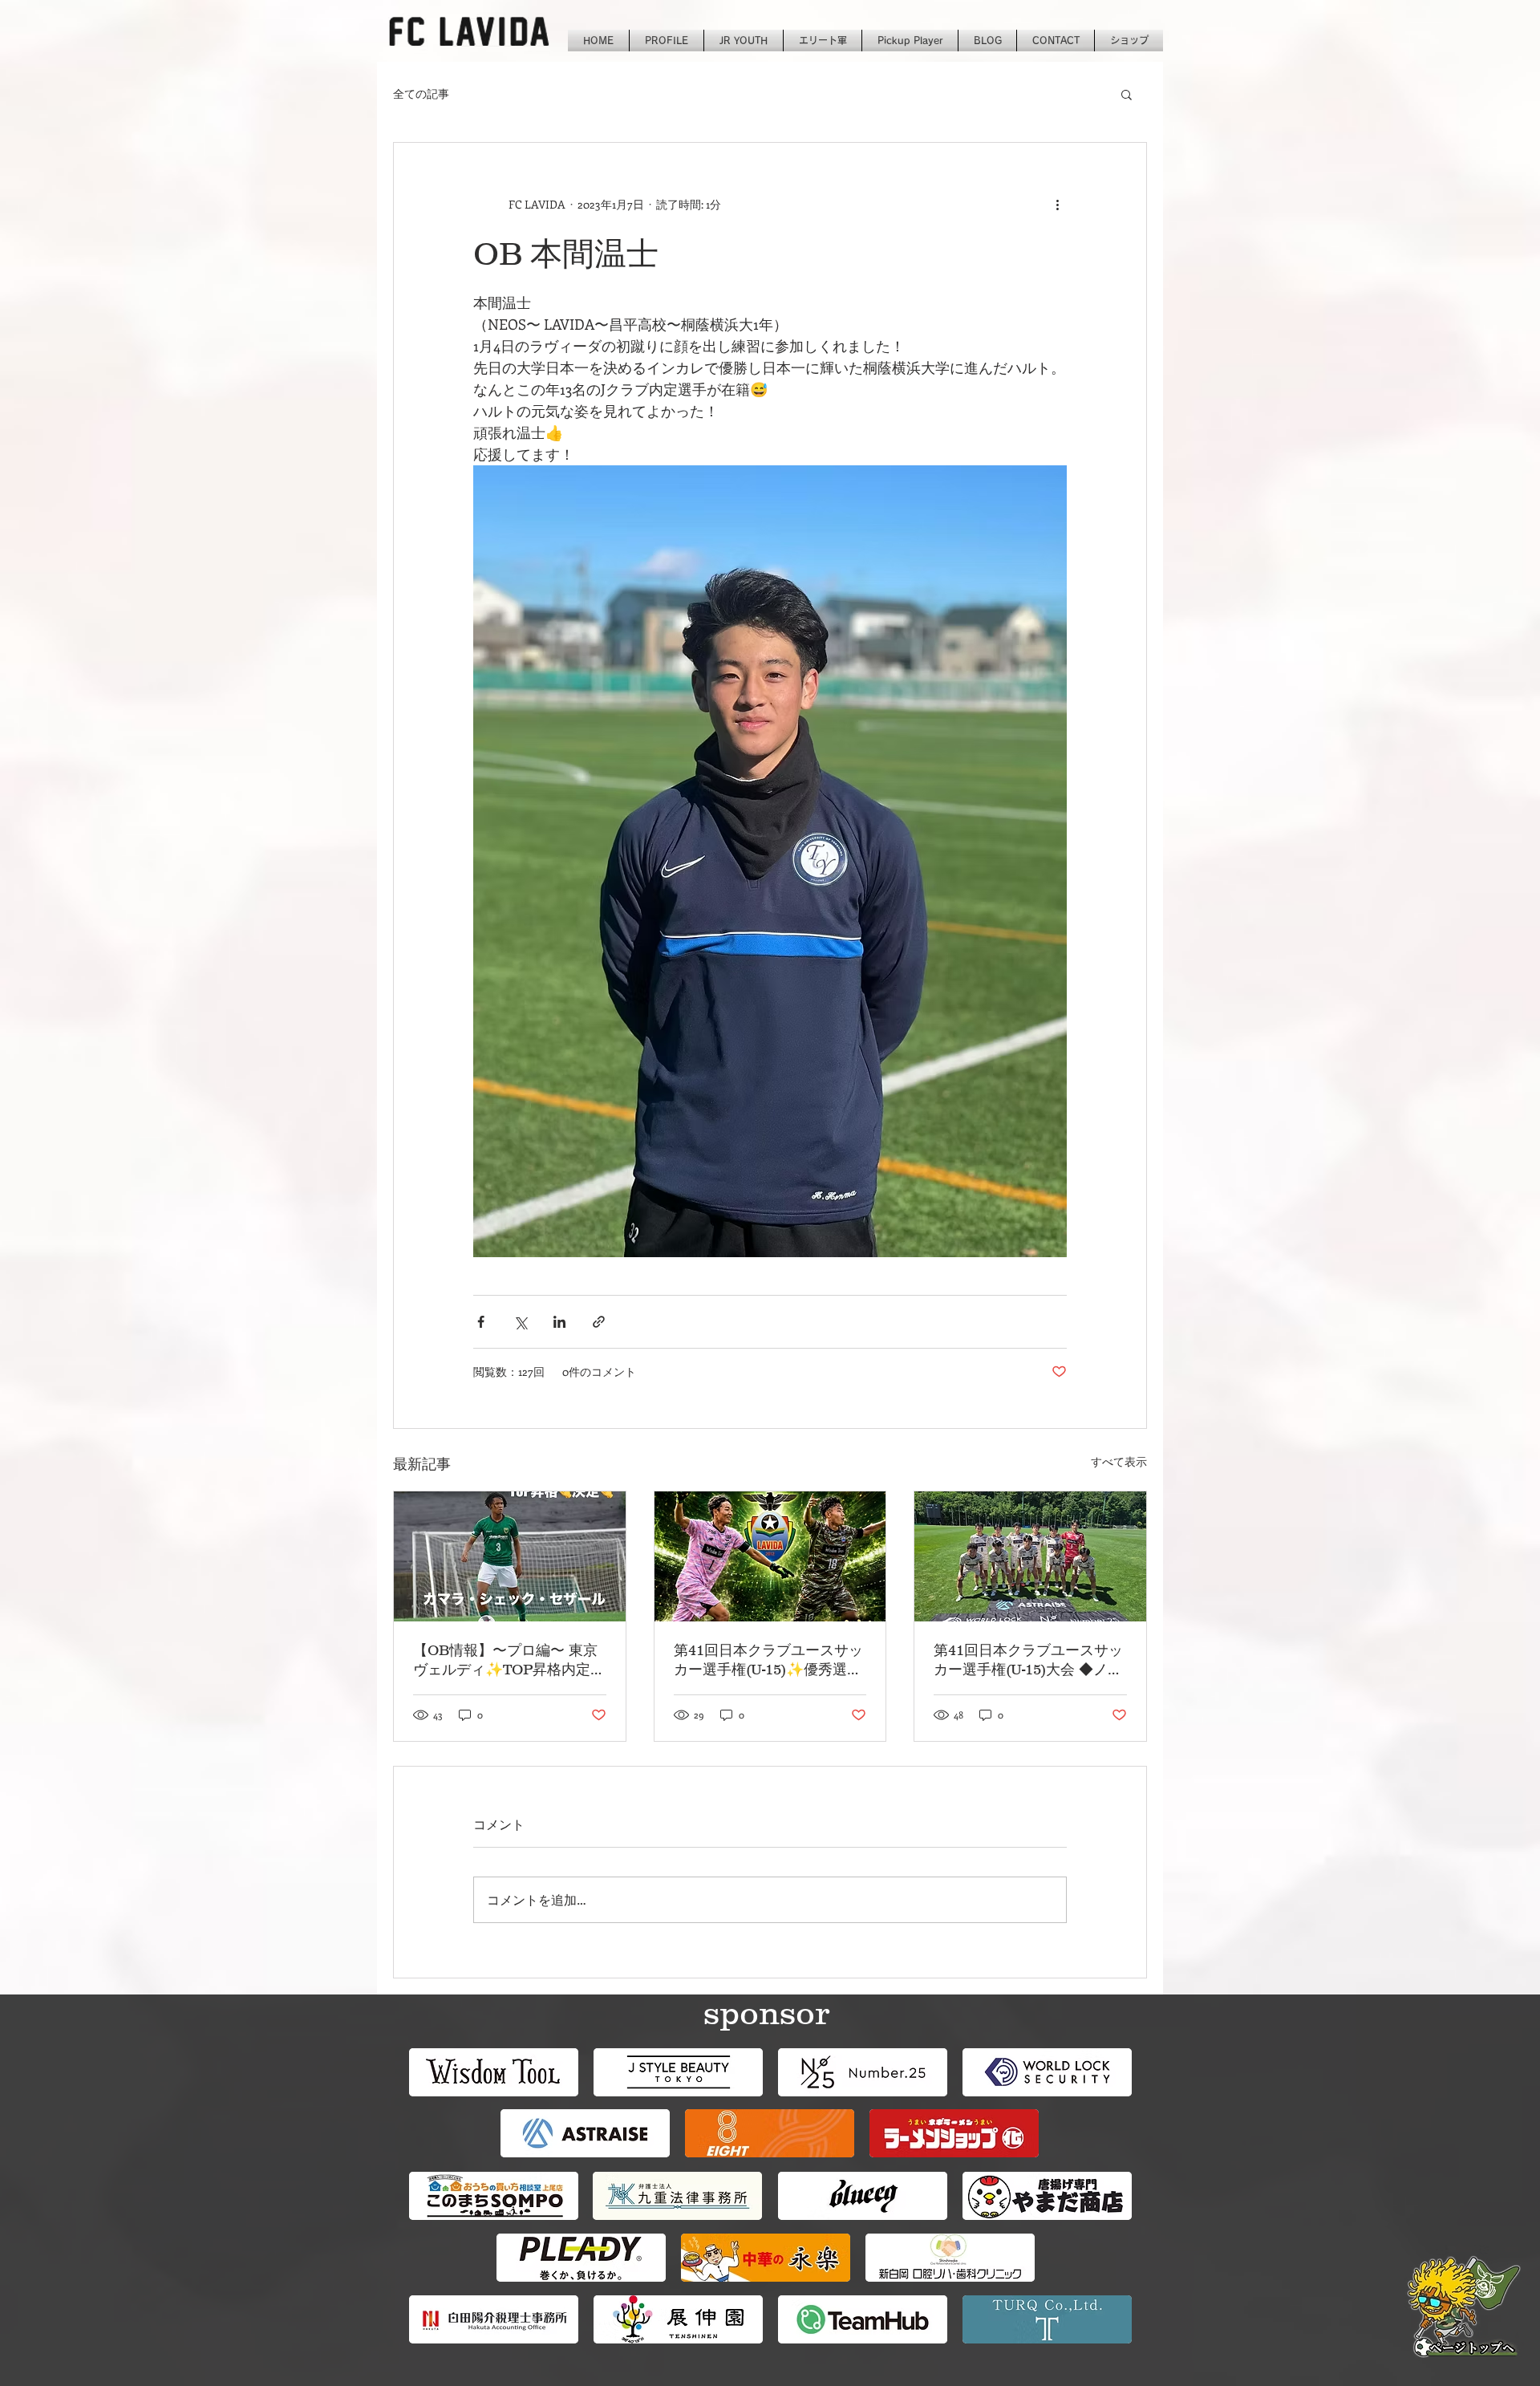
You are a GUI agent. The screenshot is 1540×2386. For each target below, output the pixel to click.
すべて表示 (1119, 1461)
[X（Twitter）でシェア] (520, 1322)
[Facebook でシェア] (481, 1322)
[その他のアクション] (1057, 204)
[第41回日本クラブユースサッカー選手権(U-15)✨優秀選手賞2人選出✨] (770, 1556)
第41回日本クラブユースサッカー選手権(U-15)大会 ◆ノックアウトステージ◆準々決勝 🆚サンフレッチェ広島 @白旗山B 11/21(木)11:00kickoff (1029, 1661)
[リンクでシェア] (599, 1322)
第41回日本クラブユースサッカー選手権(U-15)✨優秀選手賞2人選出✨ (768, 1661)
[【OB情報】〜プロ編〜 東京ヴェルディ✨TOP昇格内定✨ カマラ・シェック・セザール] (510, 1556)
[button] (1127, 94)
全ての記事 (421, 93)
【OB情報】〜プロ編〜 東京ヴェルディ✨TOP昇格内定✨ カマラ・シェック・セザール (505, 1661)
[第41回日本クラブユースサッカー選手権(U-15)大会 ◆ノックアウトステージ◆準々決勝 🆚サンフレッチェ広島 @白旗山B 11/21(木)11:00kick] (1030, 1556)
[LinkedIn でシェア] (559, 1322)
